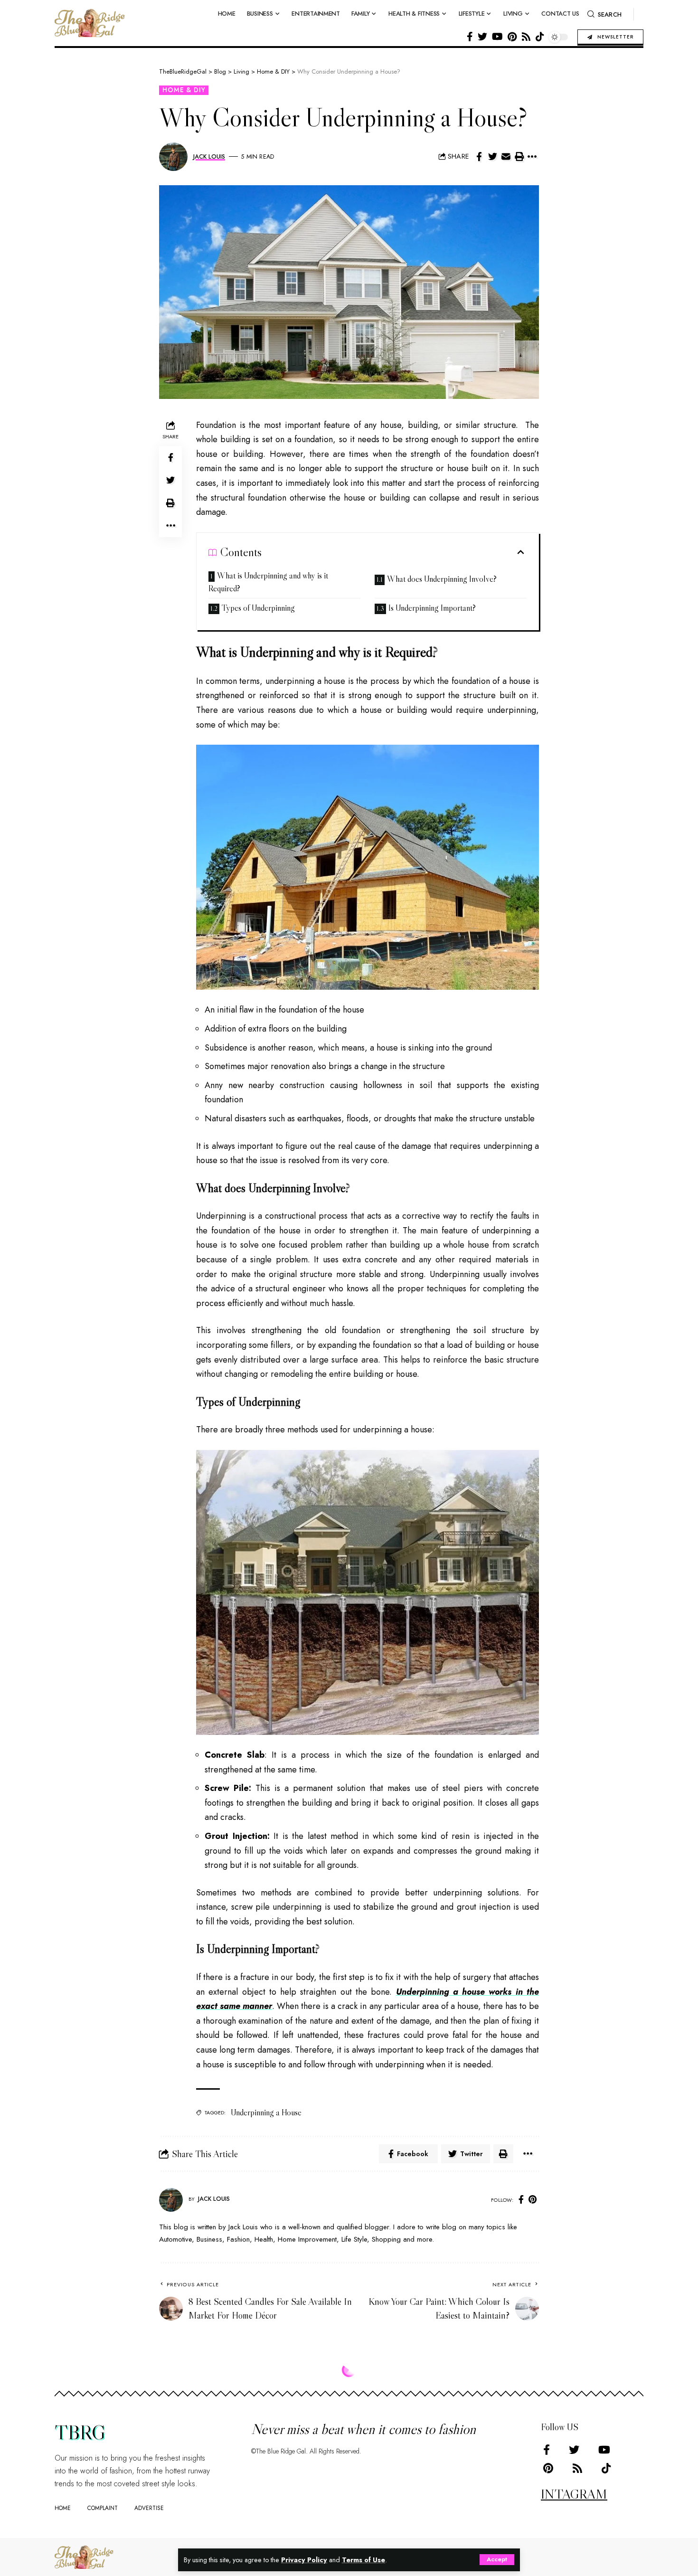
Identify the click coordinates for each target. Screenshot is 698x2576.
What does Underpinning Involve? (443, 579)
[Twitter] (482, 37)
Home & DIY (184, 90)
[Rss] (526, 37)
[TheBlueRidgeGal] (84, 2557)
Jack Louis (209, 156)
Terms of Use (363, 2560)
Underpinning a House (266, 2112)
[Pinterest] (512, 37)
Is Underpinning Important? (432, 608)
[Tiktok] (540, 37)
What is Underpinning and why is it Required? (268, 582)
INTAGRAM (574, 2494)
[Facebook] (470, 37)
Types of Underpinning (258, 608)
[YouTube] (497, 37)
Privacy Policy (304, 2560)
